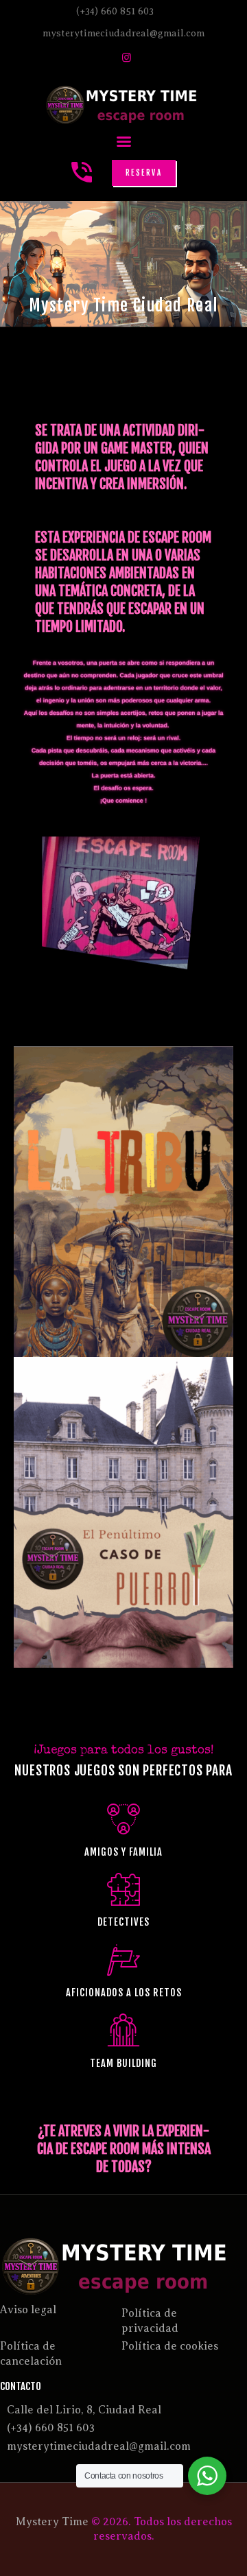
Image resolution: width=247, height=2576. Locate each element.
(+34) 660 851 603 (51, 2428)
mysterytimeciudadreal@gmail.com (99, 2446)
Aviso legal (28, 2310)
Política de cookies (170, 2346)
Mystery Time (52, 2522)
